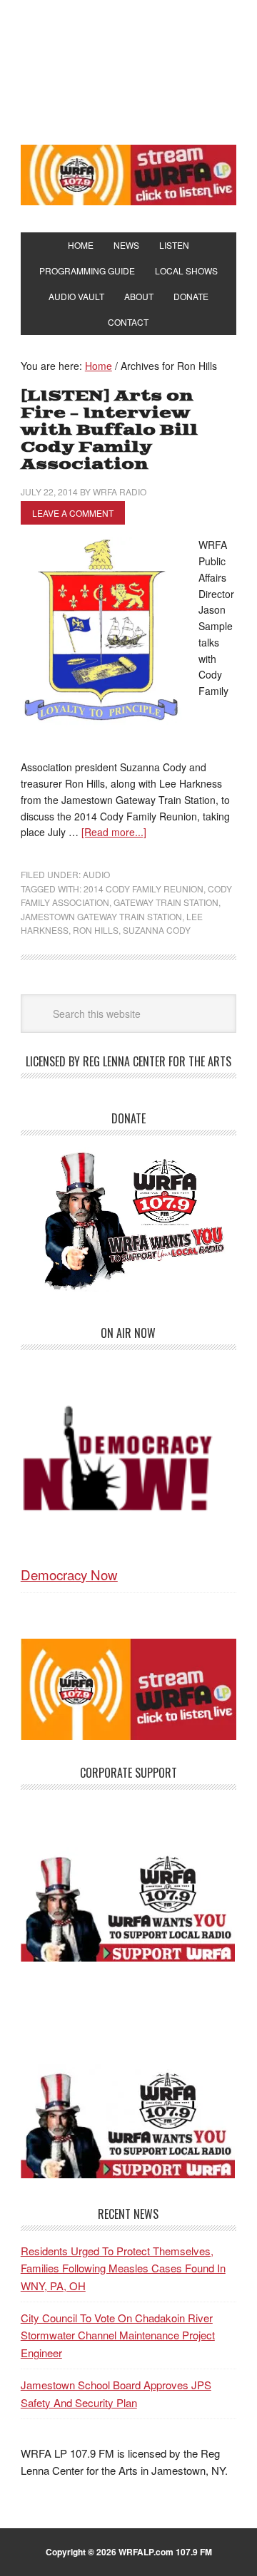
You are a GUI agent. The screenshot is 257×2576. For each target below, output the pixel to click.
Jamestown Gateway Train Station (101, 916)
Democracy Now (69, 1574)
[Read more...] (114, 832)
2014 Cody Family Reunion (143, 888)
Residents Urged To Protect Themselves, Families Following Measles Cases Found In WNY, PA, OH (123, 2268)
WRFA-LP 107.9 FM (128, 70)
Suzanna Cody (157, 930)
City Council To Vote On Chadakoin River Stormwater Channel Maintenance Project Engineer (118, 2335)
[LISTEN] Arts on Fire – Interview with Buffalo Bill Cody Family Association (109, 430)
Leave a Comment (73, 513)
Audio (96, 874)
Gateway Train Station (166, 902)
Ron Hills (96, 930)
